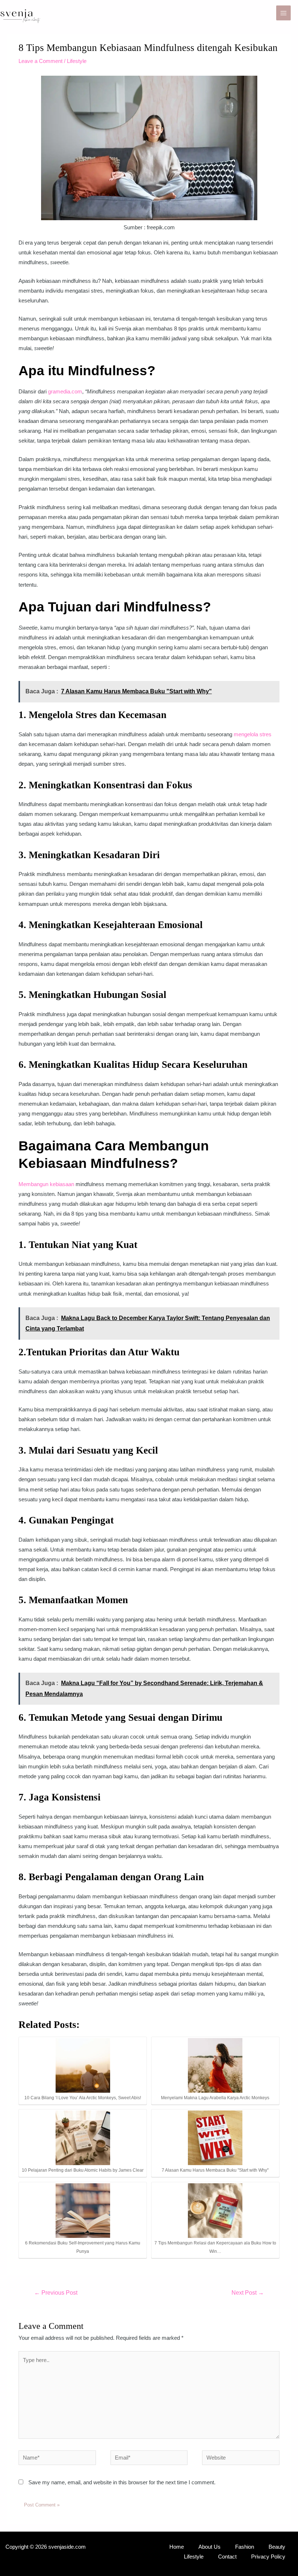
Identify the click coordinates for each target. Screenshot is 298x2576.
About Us (210, 2547)
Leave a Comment (41, 61)
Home (177, 2547)
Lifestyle (77, 61)
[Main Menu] (283, 13)
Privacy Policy (268, 2557)
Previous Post (56, 2293)
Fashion (245, 2547)
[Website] (241, 2459)
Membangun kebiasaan (46, 1184)
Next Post (248, 2293)
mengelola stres (253, 734)
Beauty (277, 2547)
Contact (227, 2557)
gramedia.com (65, 392)
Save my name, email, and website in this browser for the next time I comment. (122, 2482)
